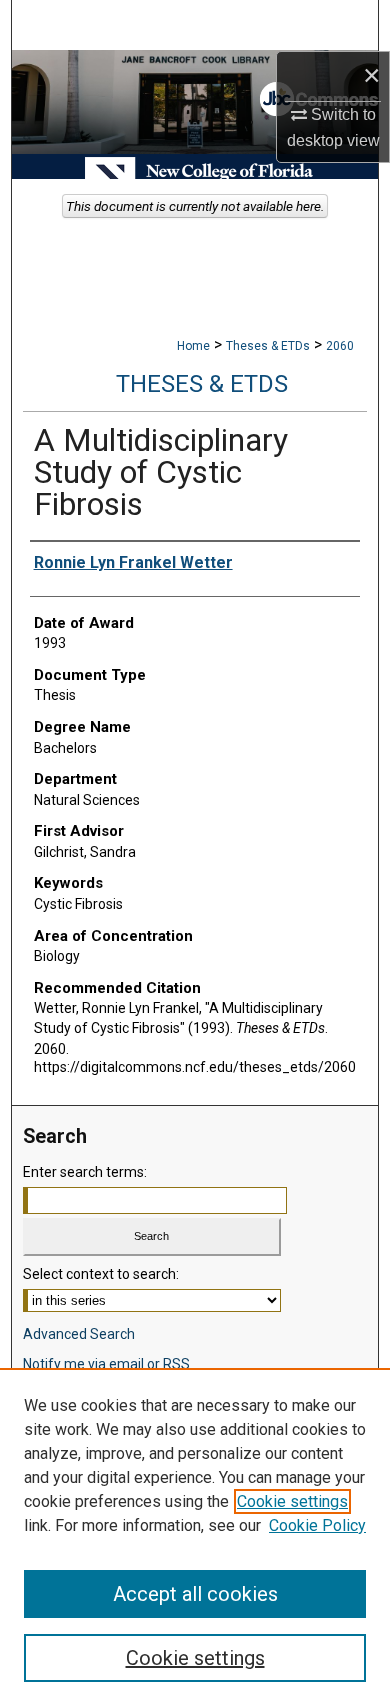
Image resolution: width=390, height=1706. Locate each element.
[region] (195, 1537)
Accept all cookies (195, 1594)
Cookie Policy (317, 1525)
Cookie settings (292, 1501)
